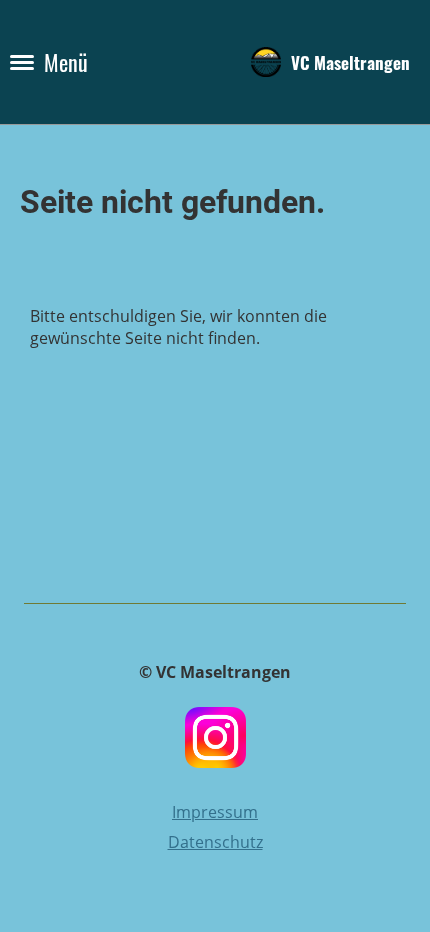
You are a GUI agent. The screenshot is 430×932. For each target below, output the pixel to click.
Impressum (215, 812)
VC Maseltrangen (350, 62)
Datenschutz (215, 842)
